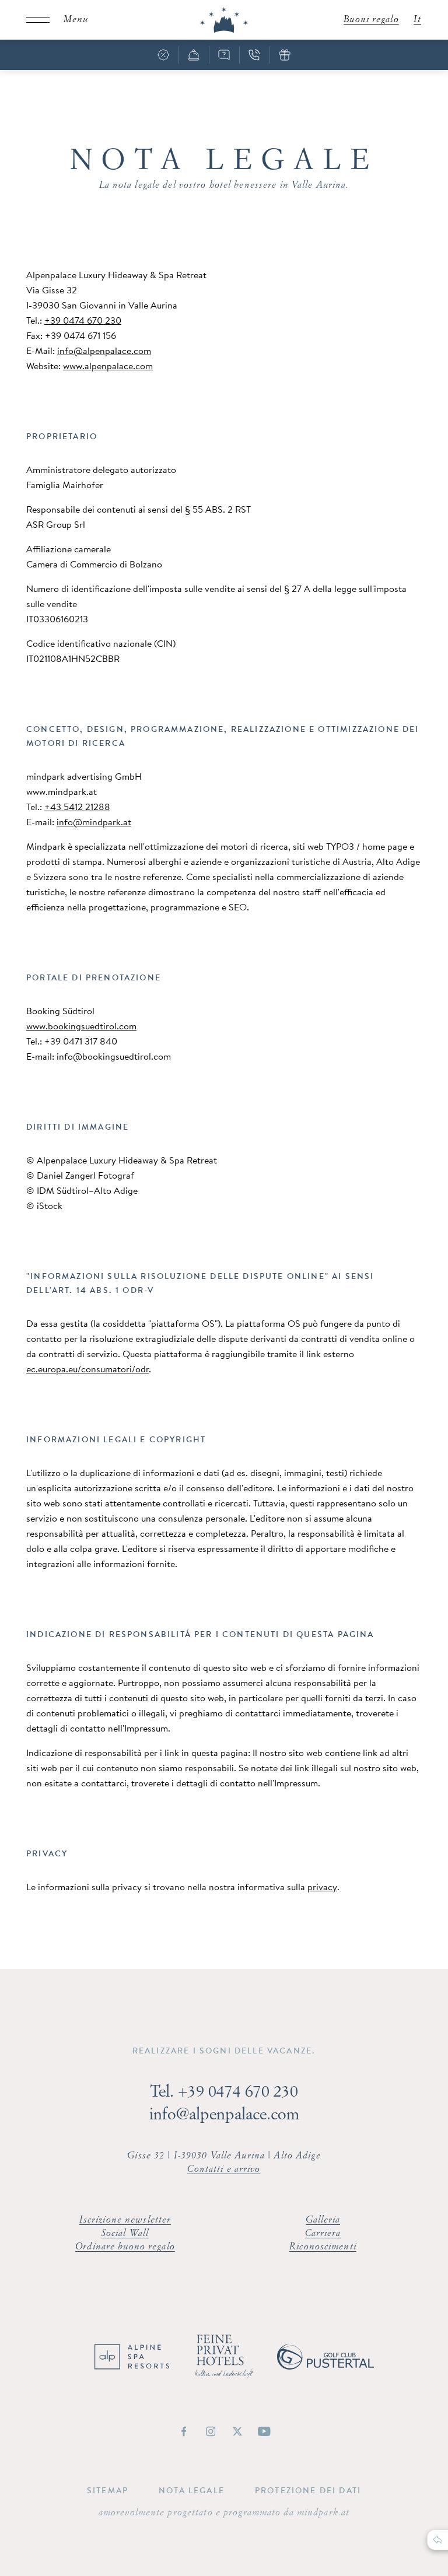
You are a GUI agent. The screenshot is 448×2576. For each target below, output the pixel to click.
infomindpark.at (94, 822)
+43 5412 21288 (77, 807)
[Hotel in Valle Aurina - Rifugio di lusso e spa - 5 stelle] (224, 20)
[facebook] (184, 2431)
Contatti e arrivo (224, 2170)
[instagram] (211, 2431)
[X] (237, 2431)
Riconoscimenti (323, 2247)
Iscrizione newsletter (125, 2220)
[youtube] (264, 2431)
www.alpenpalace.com (108, 366)
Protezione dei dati (308, 2490)
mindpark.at (323, 2513)
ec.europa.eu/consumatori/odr (87, 1369)
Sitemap (108, 2490)
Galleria (323, 2220)
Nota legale (192, 2490)
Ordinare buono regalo (125, 2247)
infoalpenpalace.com (104, 351)
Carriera (323, 2234)
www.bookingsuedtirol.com (81, 1026)
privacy (322, 1887)
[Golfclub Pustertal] (325, 2366)
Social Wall (125, 2234)
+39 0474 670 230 (83, 320)
